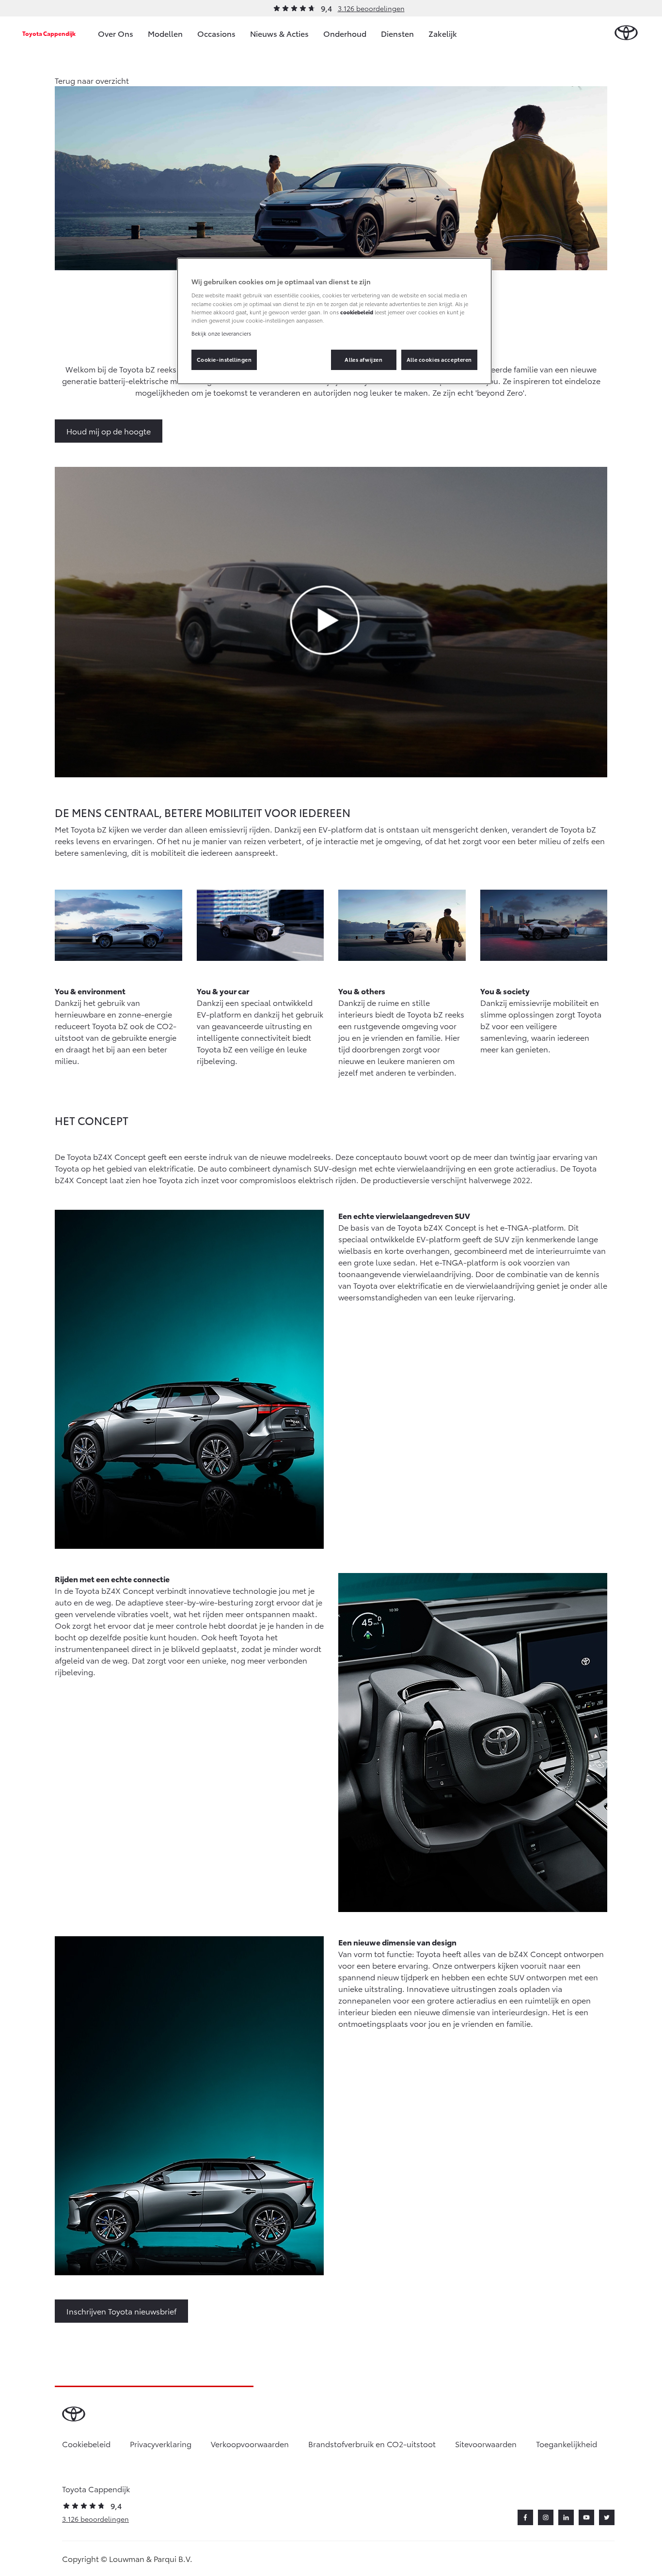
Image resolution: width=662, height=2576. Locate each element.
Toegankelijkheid (567, 2444)
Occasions (216, 33)
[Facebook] (525, 2517)
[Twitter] (607, 2517)
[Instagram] (546, 2517)
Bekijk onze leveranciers (221, 333)
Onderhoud (345, 33)
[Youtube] (586, 2517)
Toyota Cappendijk (49, 33)
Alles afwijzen (363, 359)
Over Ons (116, 33)
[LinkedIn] (566, 2517)
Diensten (397, 33)
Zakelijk (443, 33)
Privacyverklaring (161, 2444)
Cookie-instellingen (224, 359)
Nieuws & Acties (279, 33)
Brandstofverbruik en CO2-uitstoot (372, 2444)
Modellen (165, 33)
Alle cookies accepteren (439, 359)
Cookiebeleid (86, 2444)
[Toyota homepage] (626, 33)
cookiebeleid (357, 312)
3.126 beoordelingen (371, 8)
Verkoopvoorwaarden (250, 2444)
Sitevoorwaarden (486, 2444)
